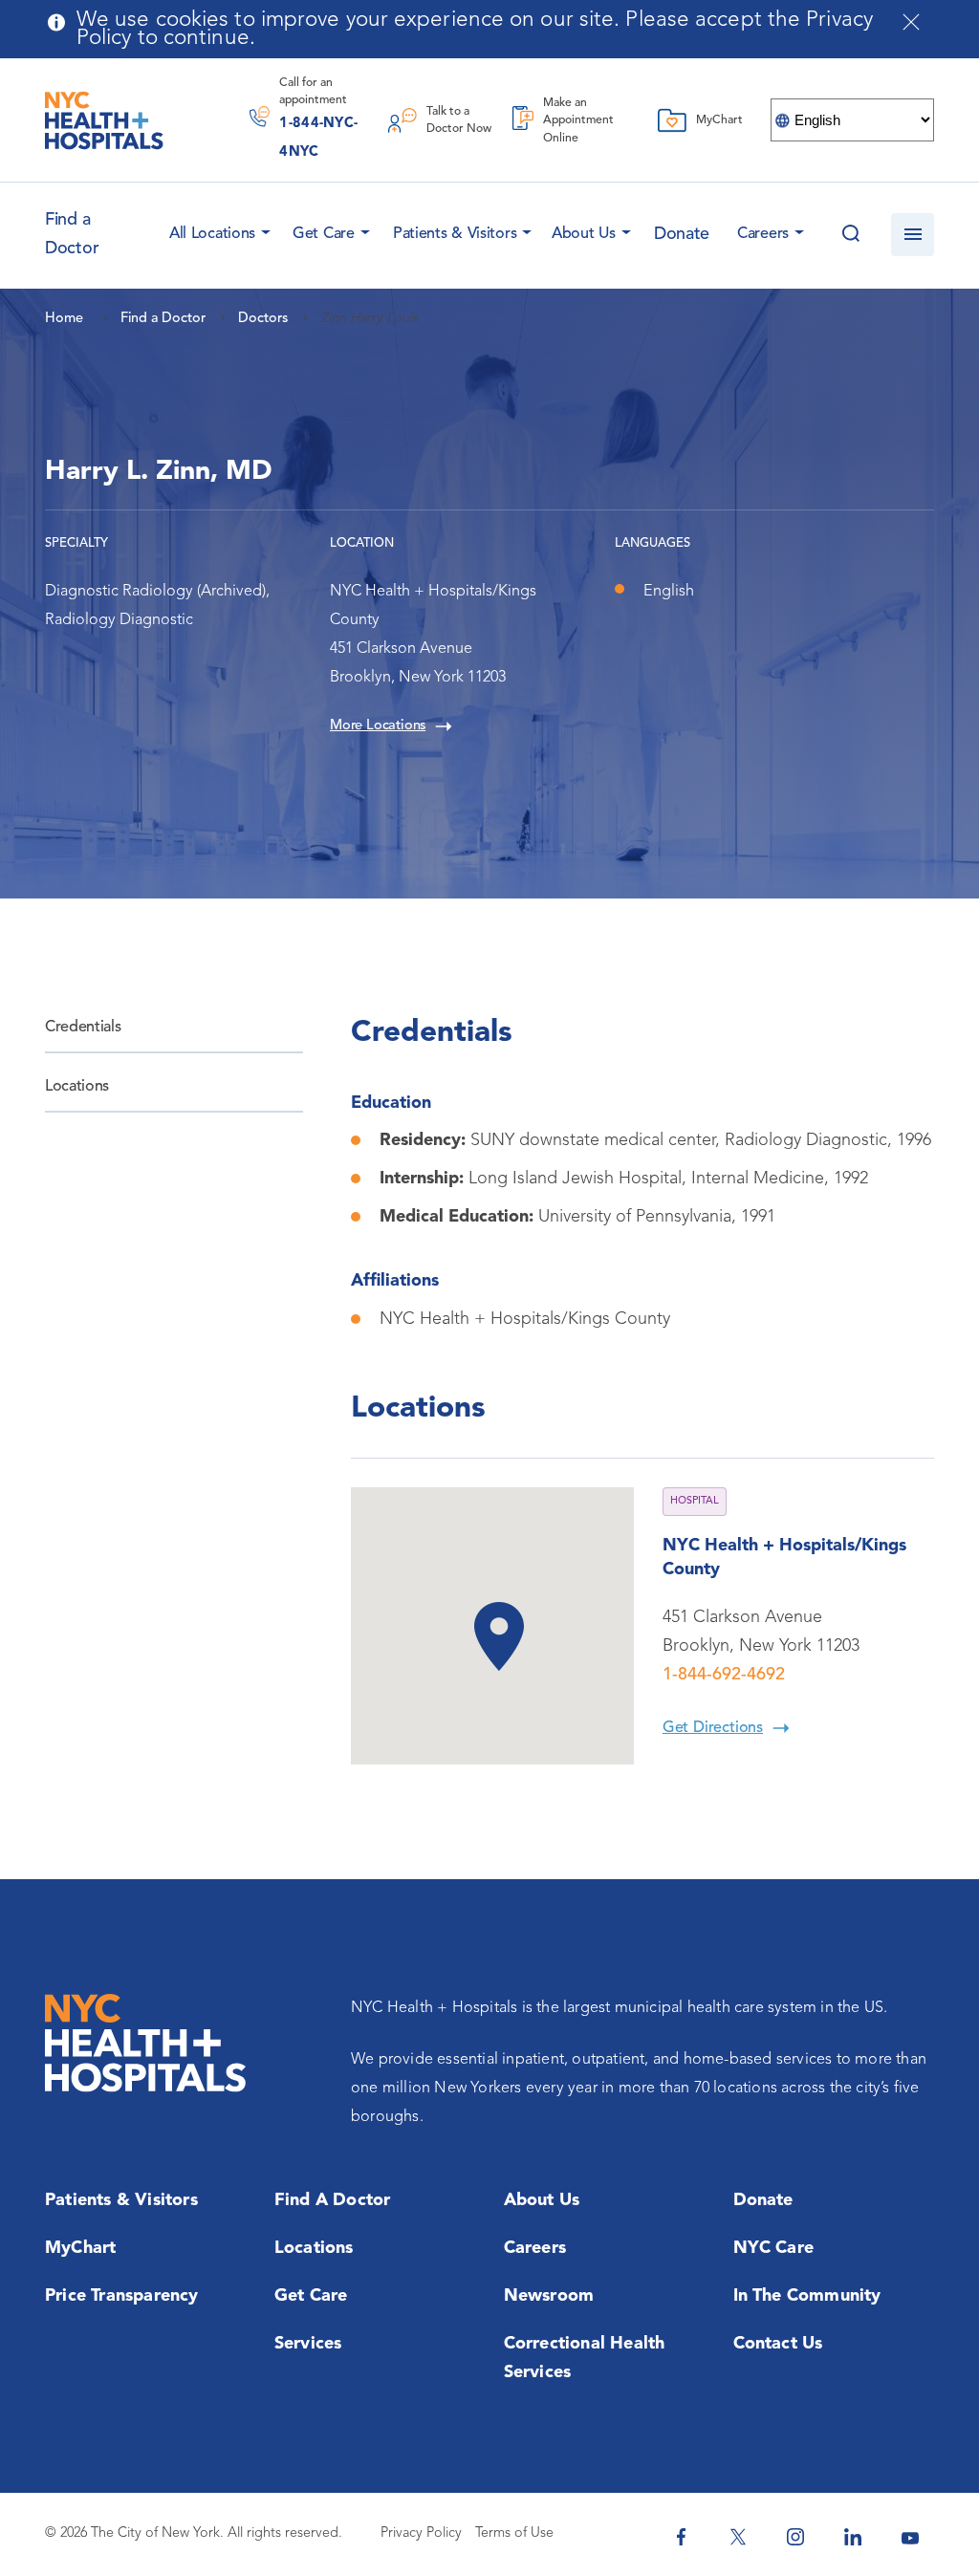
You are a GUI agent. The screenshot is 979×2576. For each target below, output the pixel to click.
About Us (584, 234)
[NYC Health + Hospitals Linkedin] (853, 2537)
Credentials (83, 1028)
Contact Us (778, 2344)
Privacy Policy (421, 2533)
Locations (77, 1087)
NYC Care (774, 2248)
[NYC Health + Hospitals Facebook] (681, 2537)
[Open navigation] (913, 235)
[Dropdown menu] (263, 228)
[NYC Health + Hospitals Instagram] (795, 2537)
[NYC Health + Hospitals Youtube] (910, 2537)
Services (308, 2344)
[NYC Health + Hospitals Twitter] (738, 2537)
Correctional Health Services (585, 2358)
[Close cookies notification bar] (911, 22)
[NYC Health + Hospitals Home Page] (104, 120)
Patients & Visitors (455, 234)
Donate (682, 234)
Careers (763, 234)
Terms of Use (514, 2533)
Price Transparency (122, 2296)
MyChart (80, 2248)
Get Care (324, 234)
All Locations (212, 234)
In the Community (807, 2296)
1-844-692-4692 (724, 1675)
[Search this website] (850, 235)
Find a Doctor (333, 2200)
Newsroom (549, 2296)
